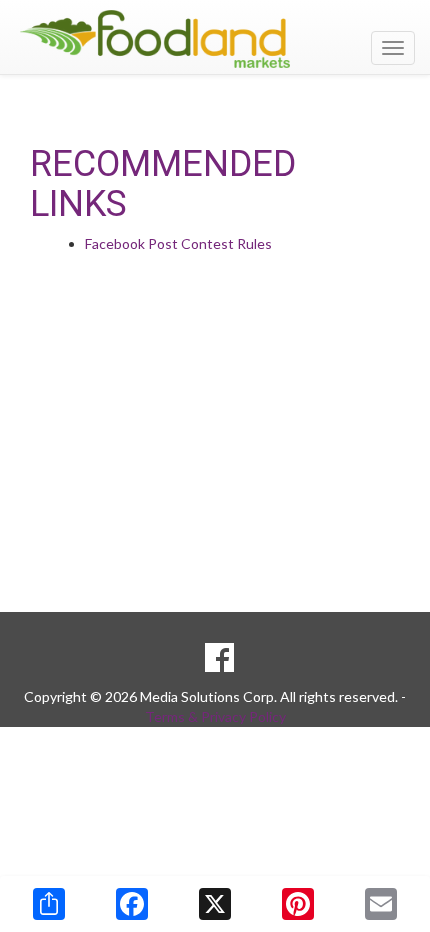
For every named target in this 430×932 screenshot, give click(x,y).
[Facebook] (132, 904)
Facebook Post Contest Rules (178, 243)
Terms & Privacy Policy (215, 716)
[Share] (49, 904)
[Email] (381, 904)
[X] (215, 904)
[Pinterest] (298, 904)
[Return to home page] (215, 39)
